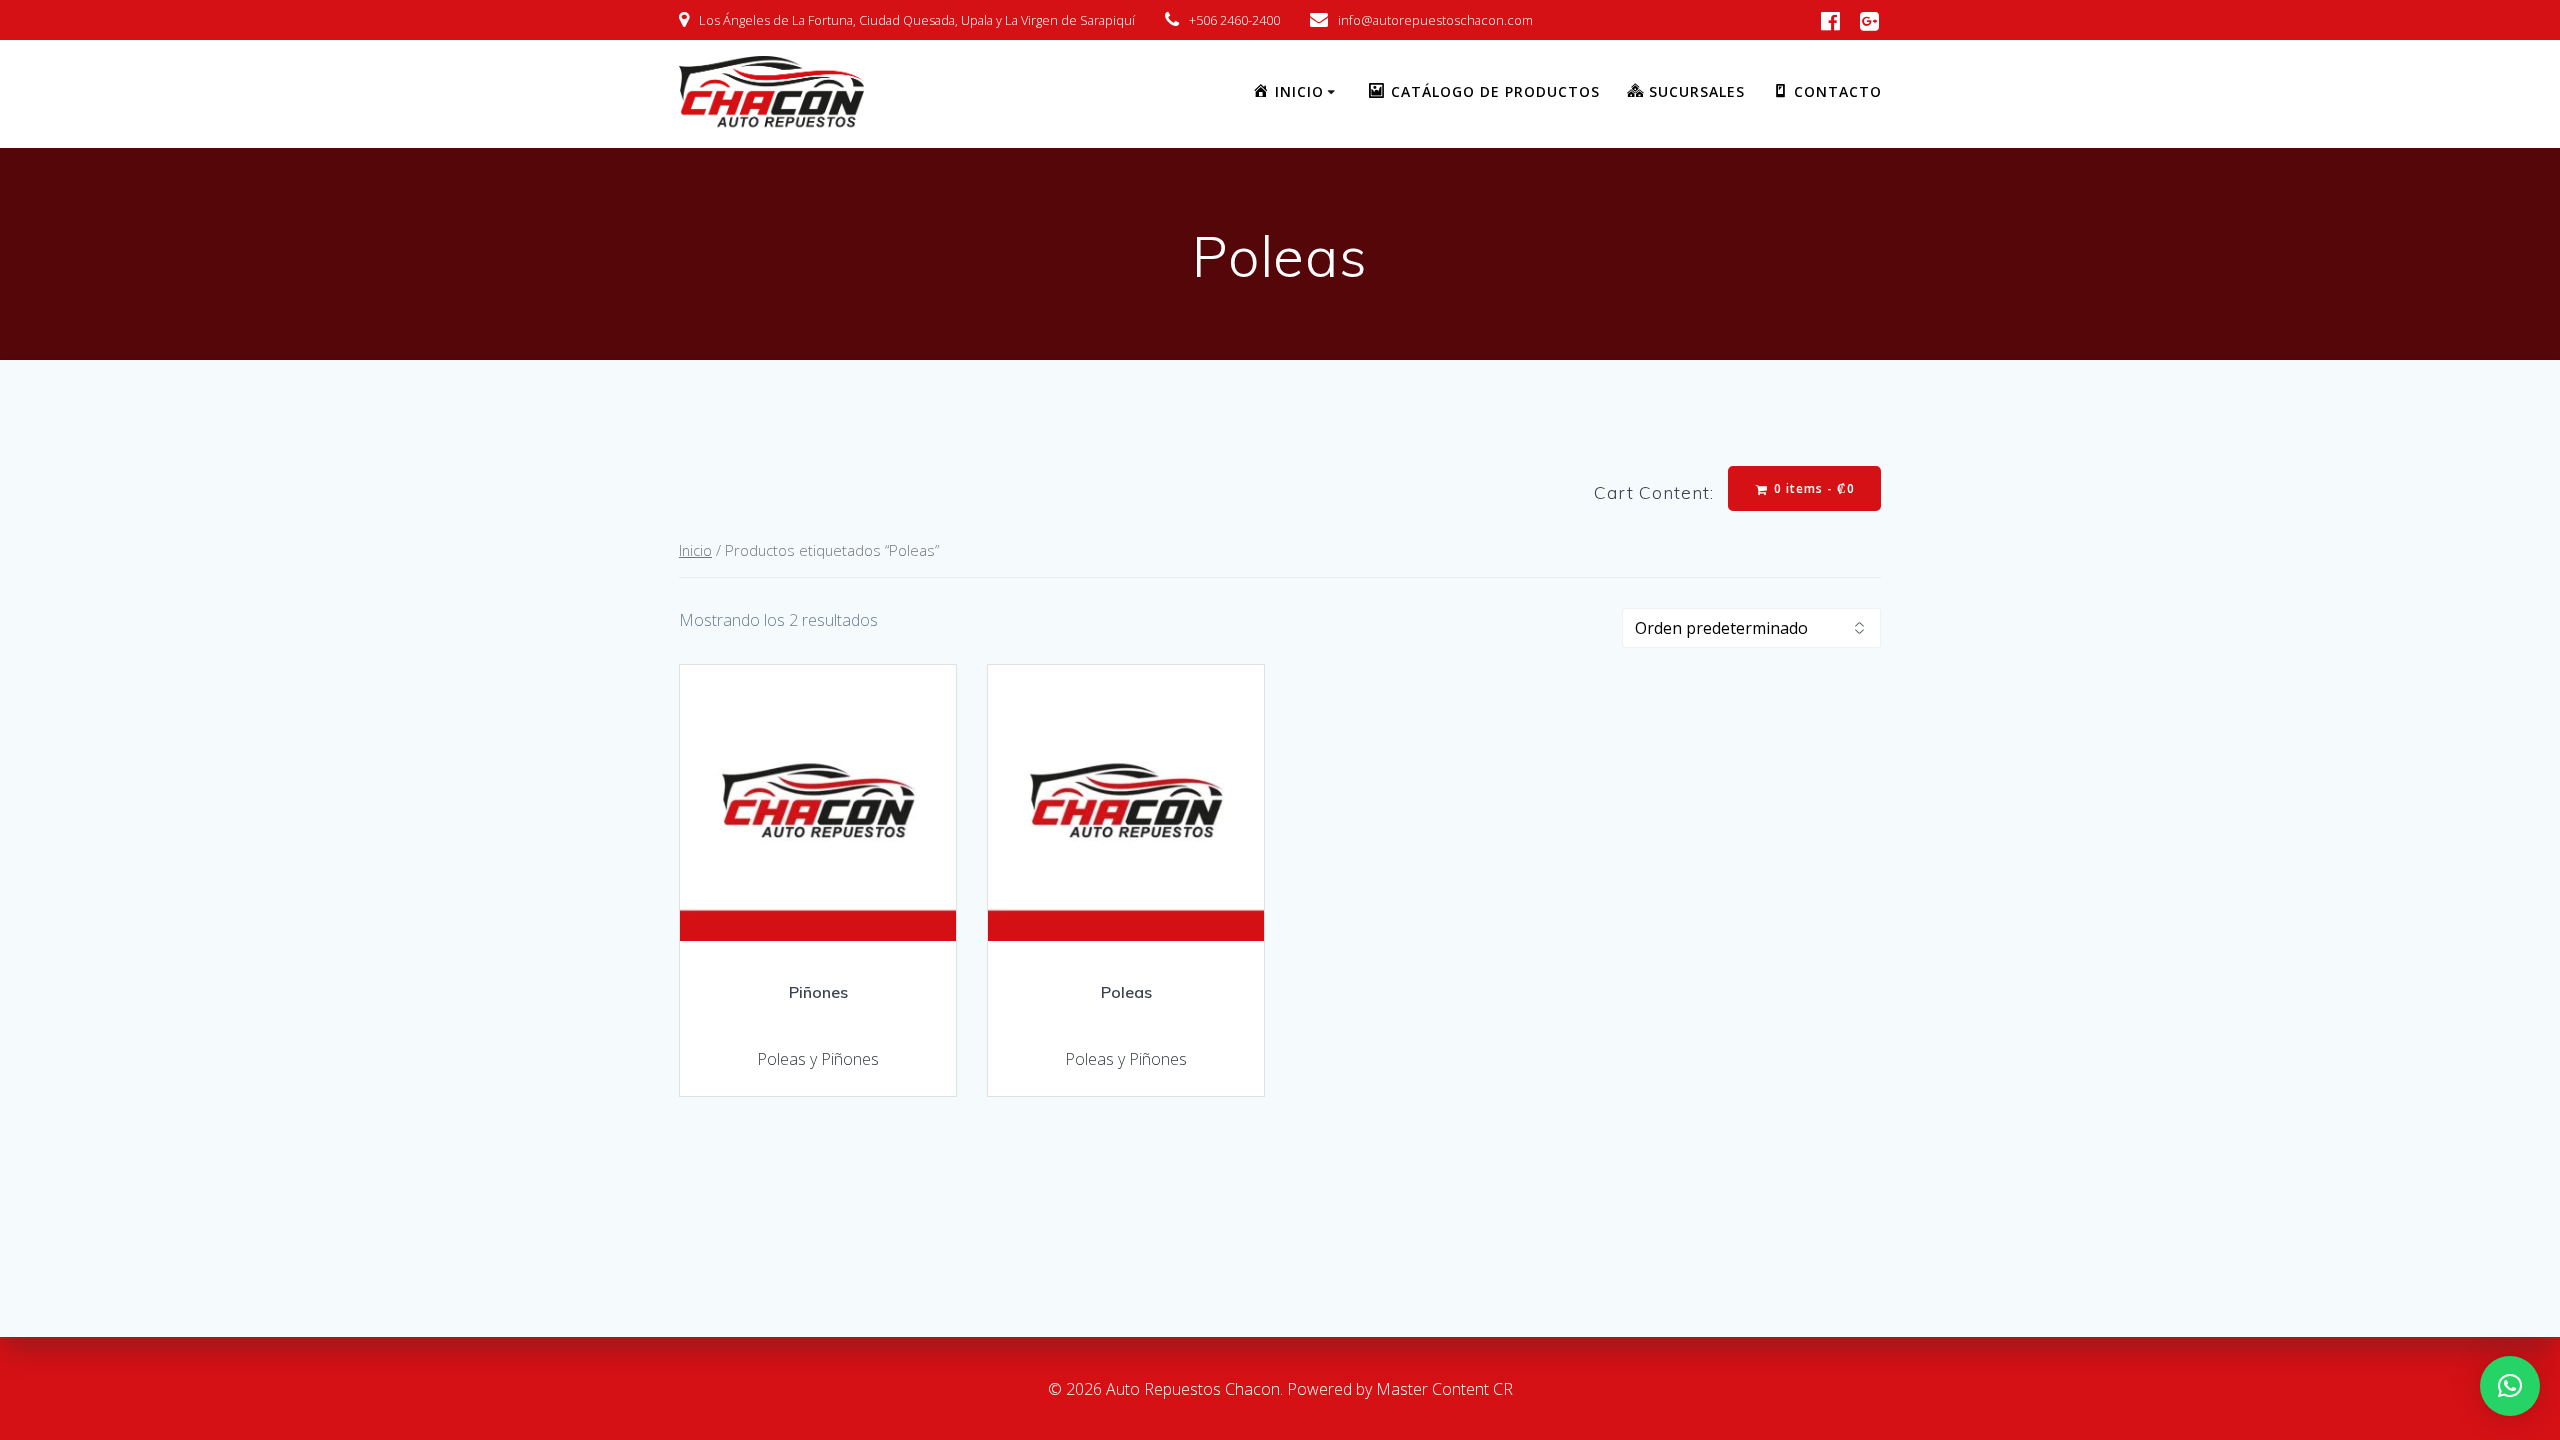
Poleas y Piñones (818, 1059)
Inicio (695, 550)
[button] (2510, 1386)
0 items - (1812, 488)
